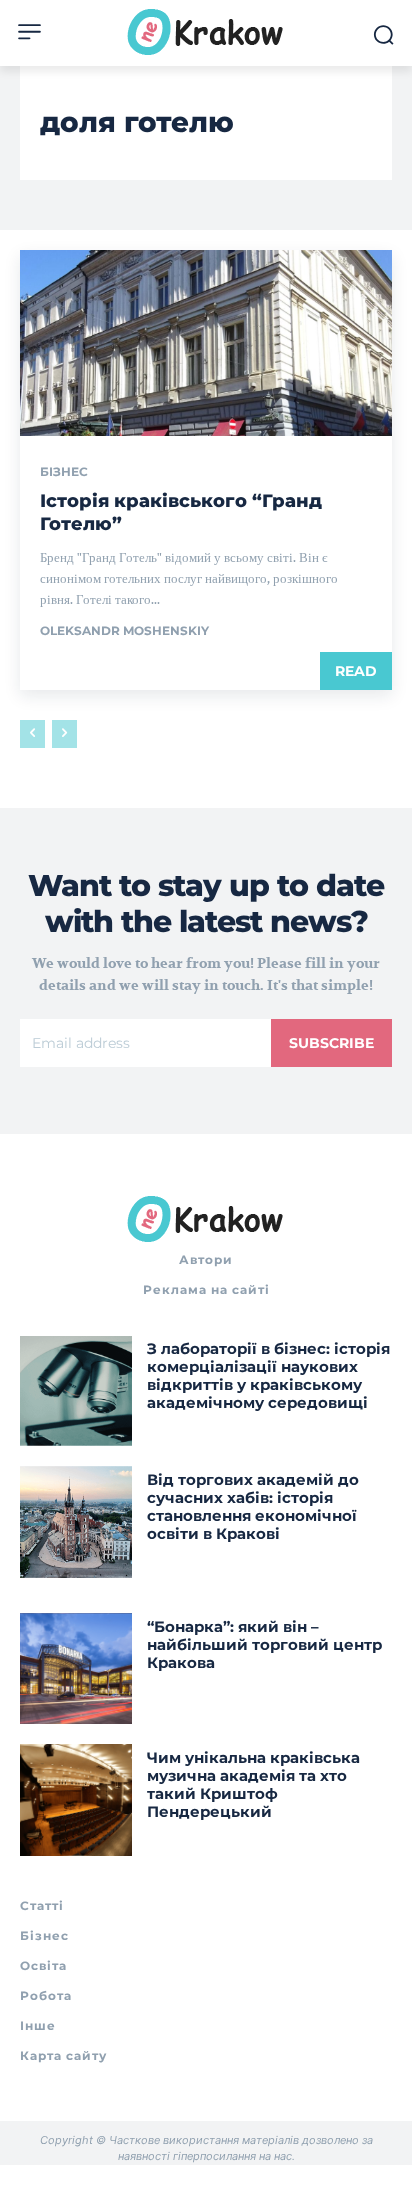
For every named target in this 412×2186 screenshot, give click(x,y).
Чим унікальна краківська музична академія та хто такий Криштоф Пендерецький (253, 1784)
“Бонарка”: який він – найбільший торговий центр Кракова (264, 1644)
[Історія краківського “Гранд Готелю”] (206, 343)
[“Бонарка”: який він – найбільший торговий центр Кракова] (76, 1669)
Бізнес (64, 472)
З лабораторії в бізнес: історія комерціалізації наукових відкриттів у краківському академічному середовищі (268, 1375)
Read (356, 671)
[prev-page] (32, 734)
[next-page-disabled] (64, 734)
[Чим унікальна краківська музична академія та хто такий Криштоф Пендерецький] (76, 1800)
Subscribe (331, 1043)
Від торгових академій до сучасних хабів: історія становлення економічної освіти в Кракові (253, 1506)
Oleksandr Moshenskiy (124, 630)
